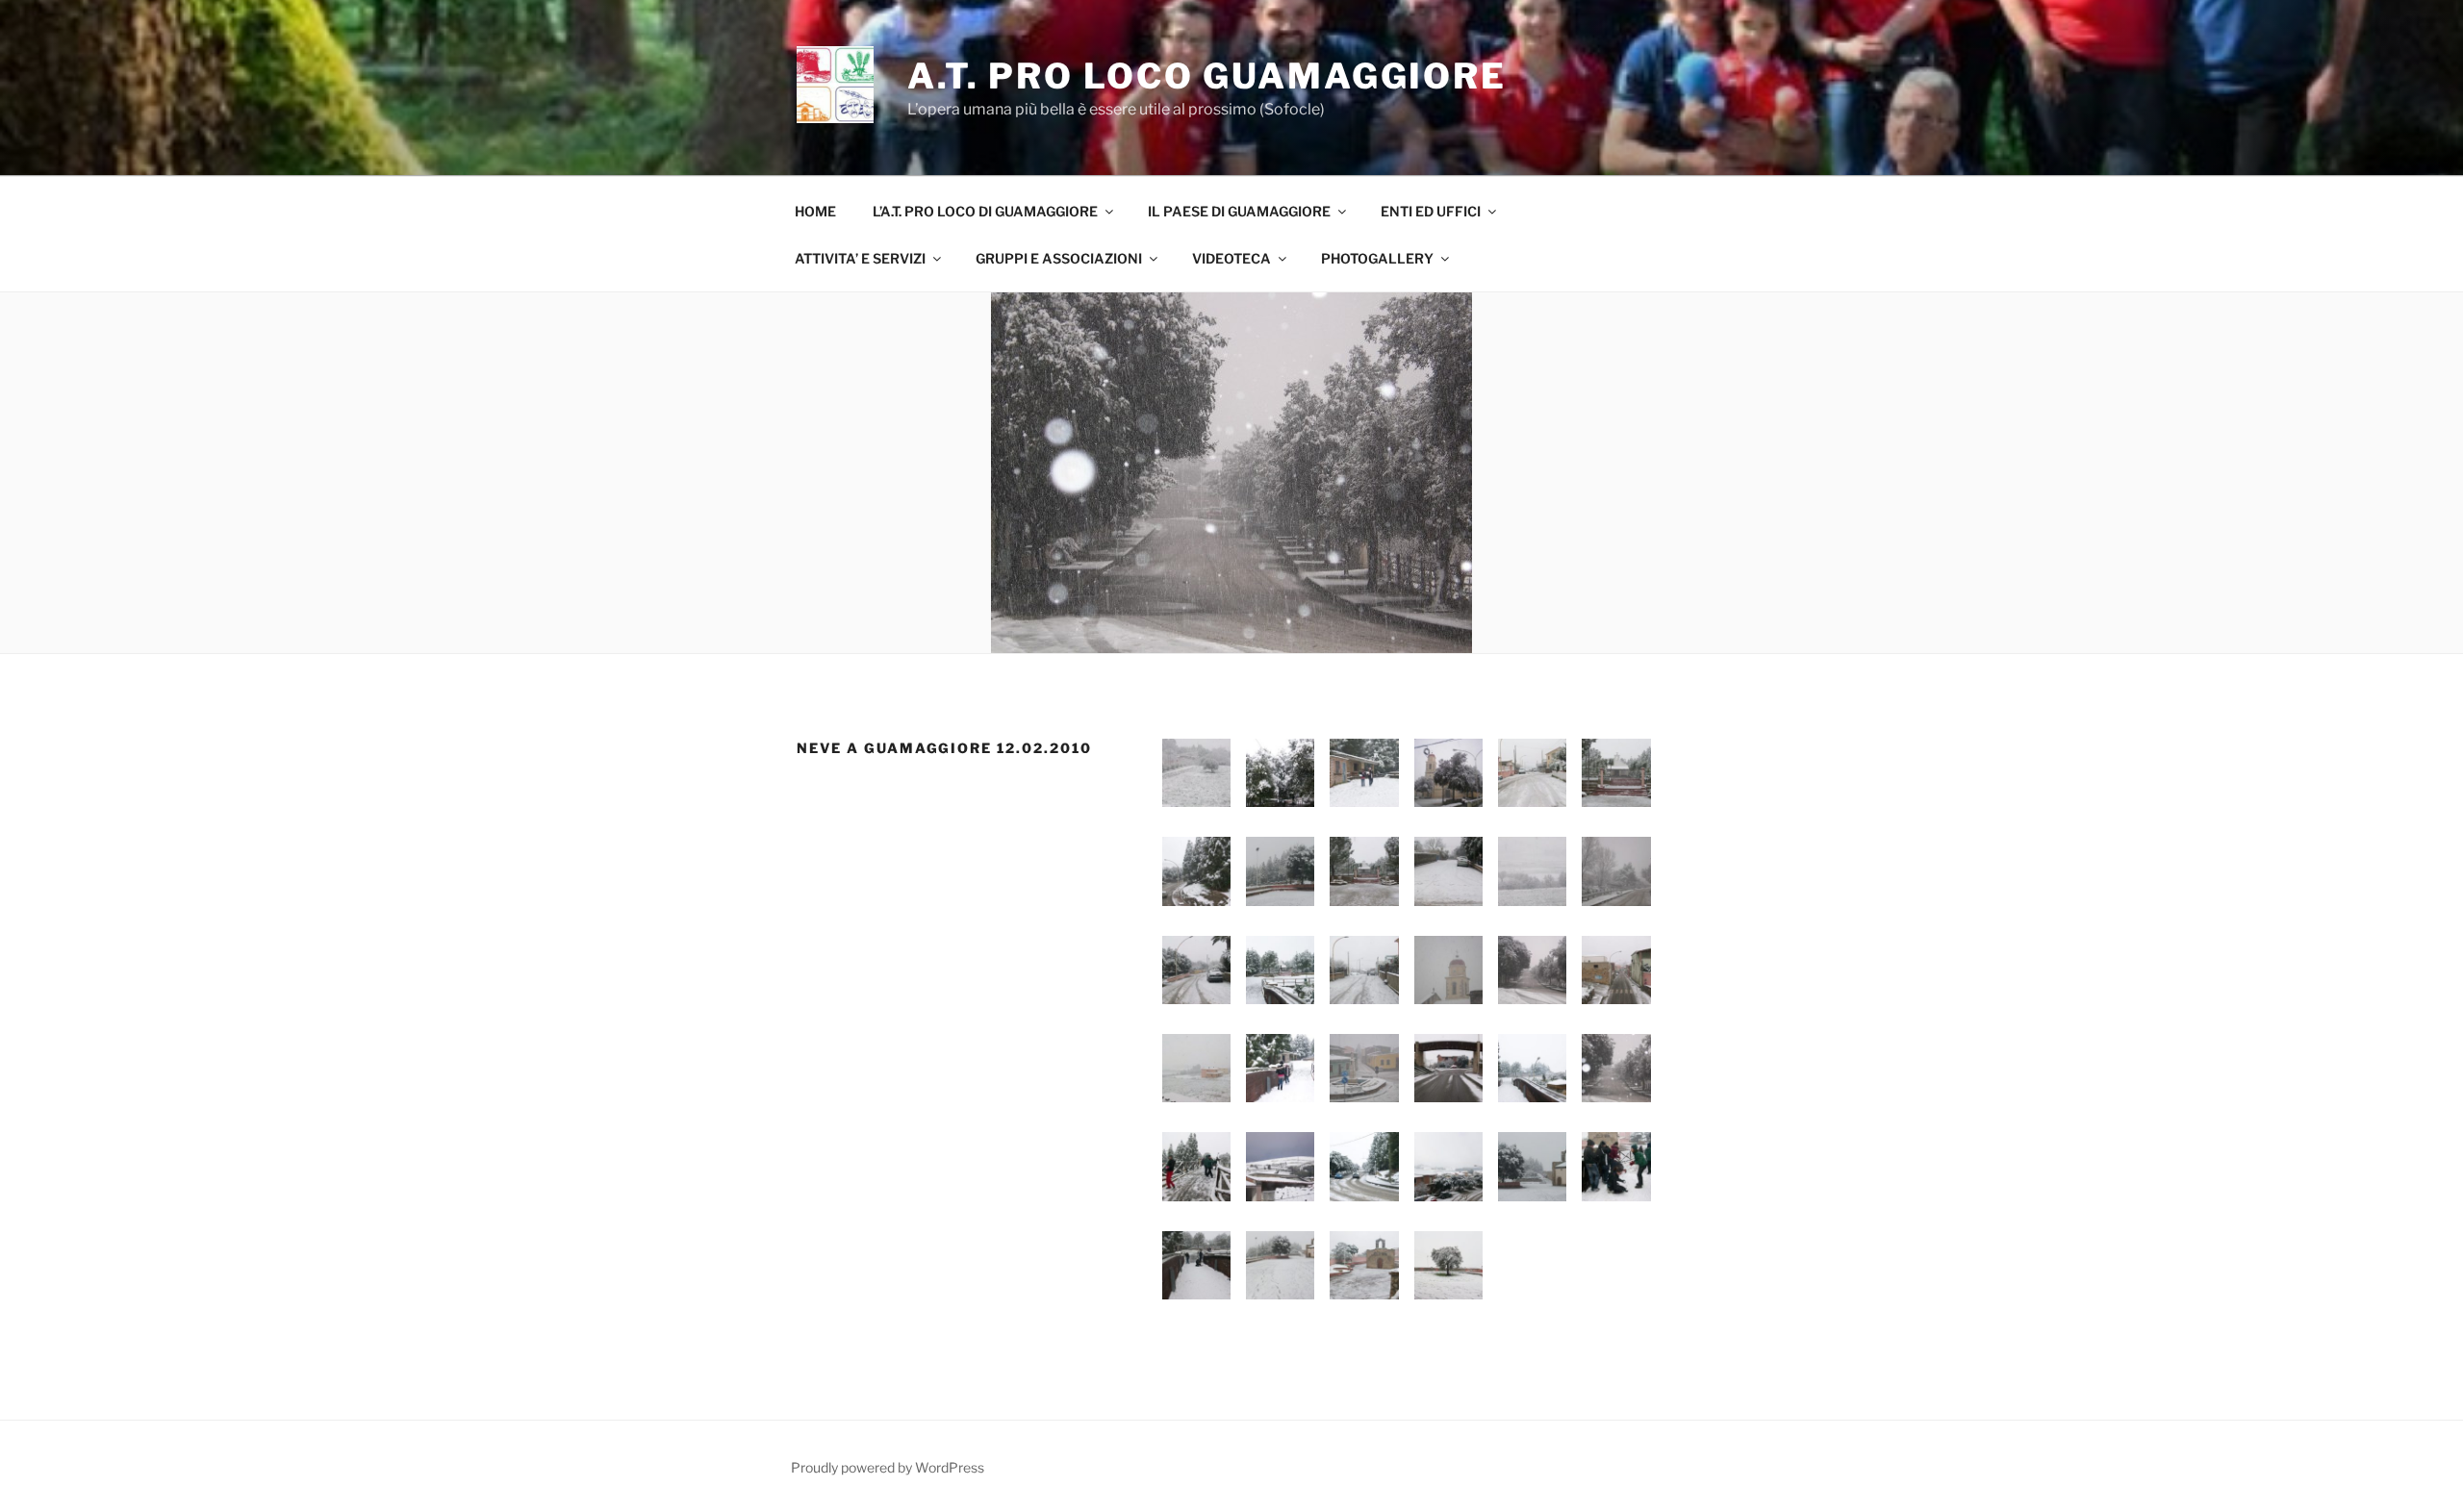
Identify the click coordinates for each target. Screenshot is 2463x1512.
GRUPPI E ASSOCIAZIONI (1059, 258)
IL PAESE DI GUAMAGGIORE (1239, 211)
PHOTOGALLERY (1377, 258)
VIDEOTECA (1231, 258)
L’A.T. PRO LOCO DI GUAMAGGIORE (985, 211)
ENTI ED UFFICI (1431, 211)
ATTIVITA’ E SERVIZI (860, 258)
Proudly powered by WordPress (888, 1467)
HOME (815, 211)
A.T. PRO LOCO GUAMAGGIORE (1207, 76)
